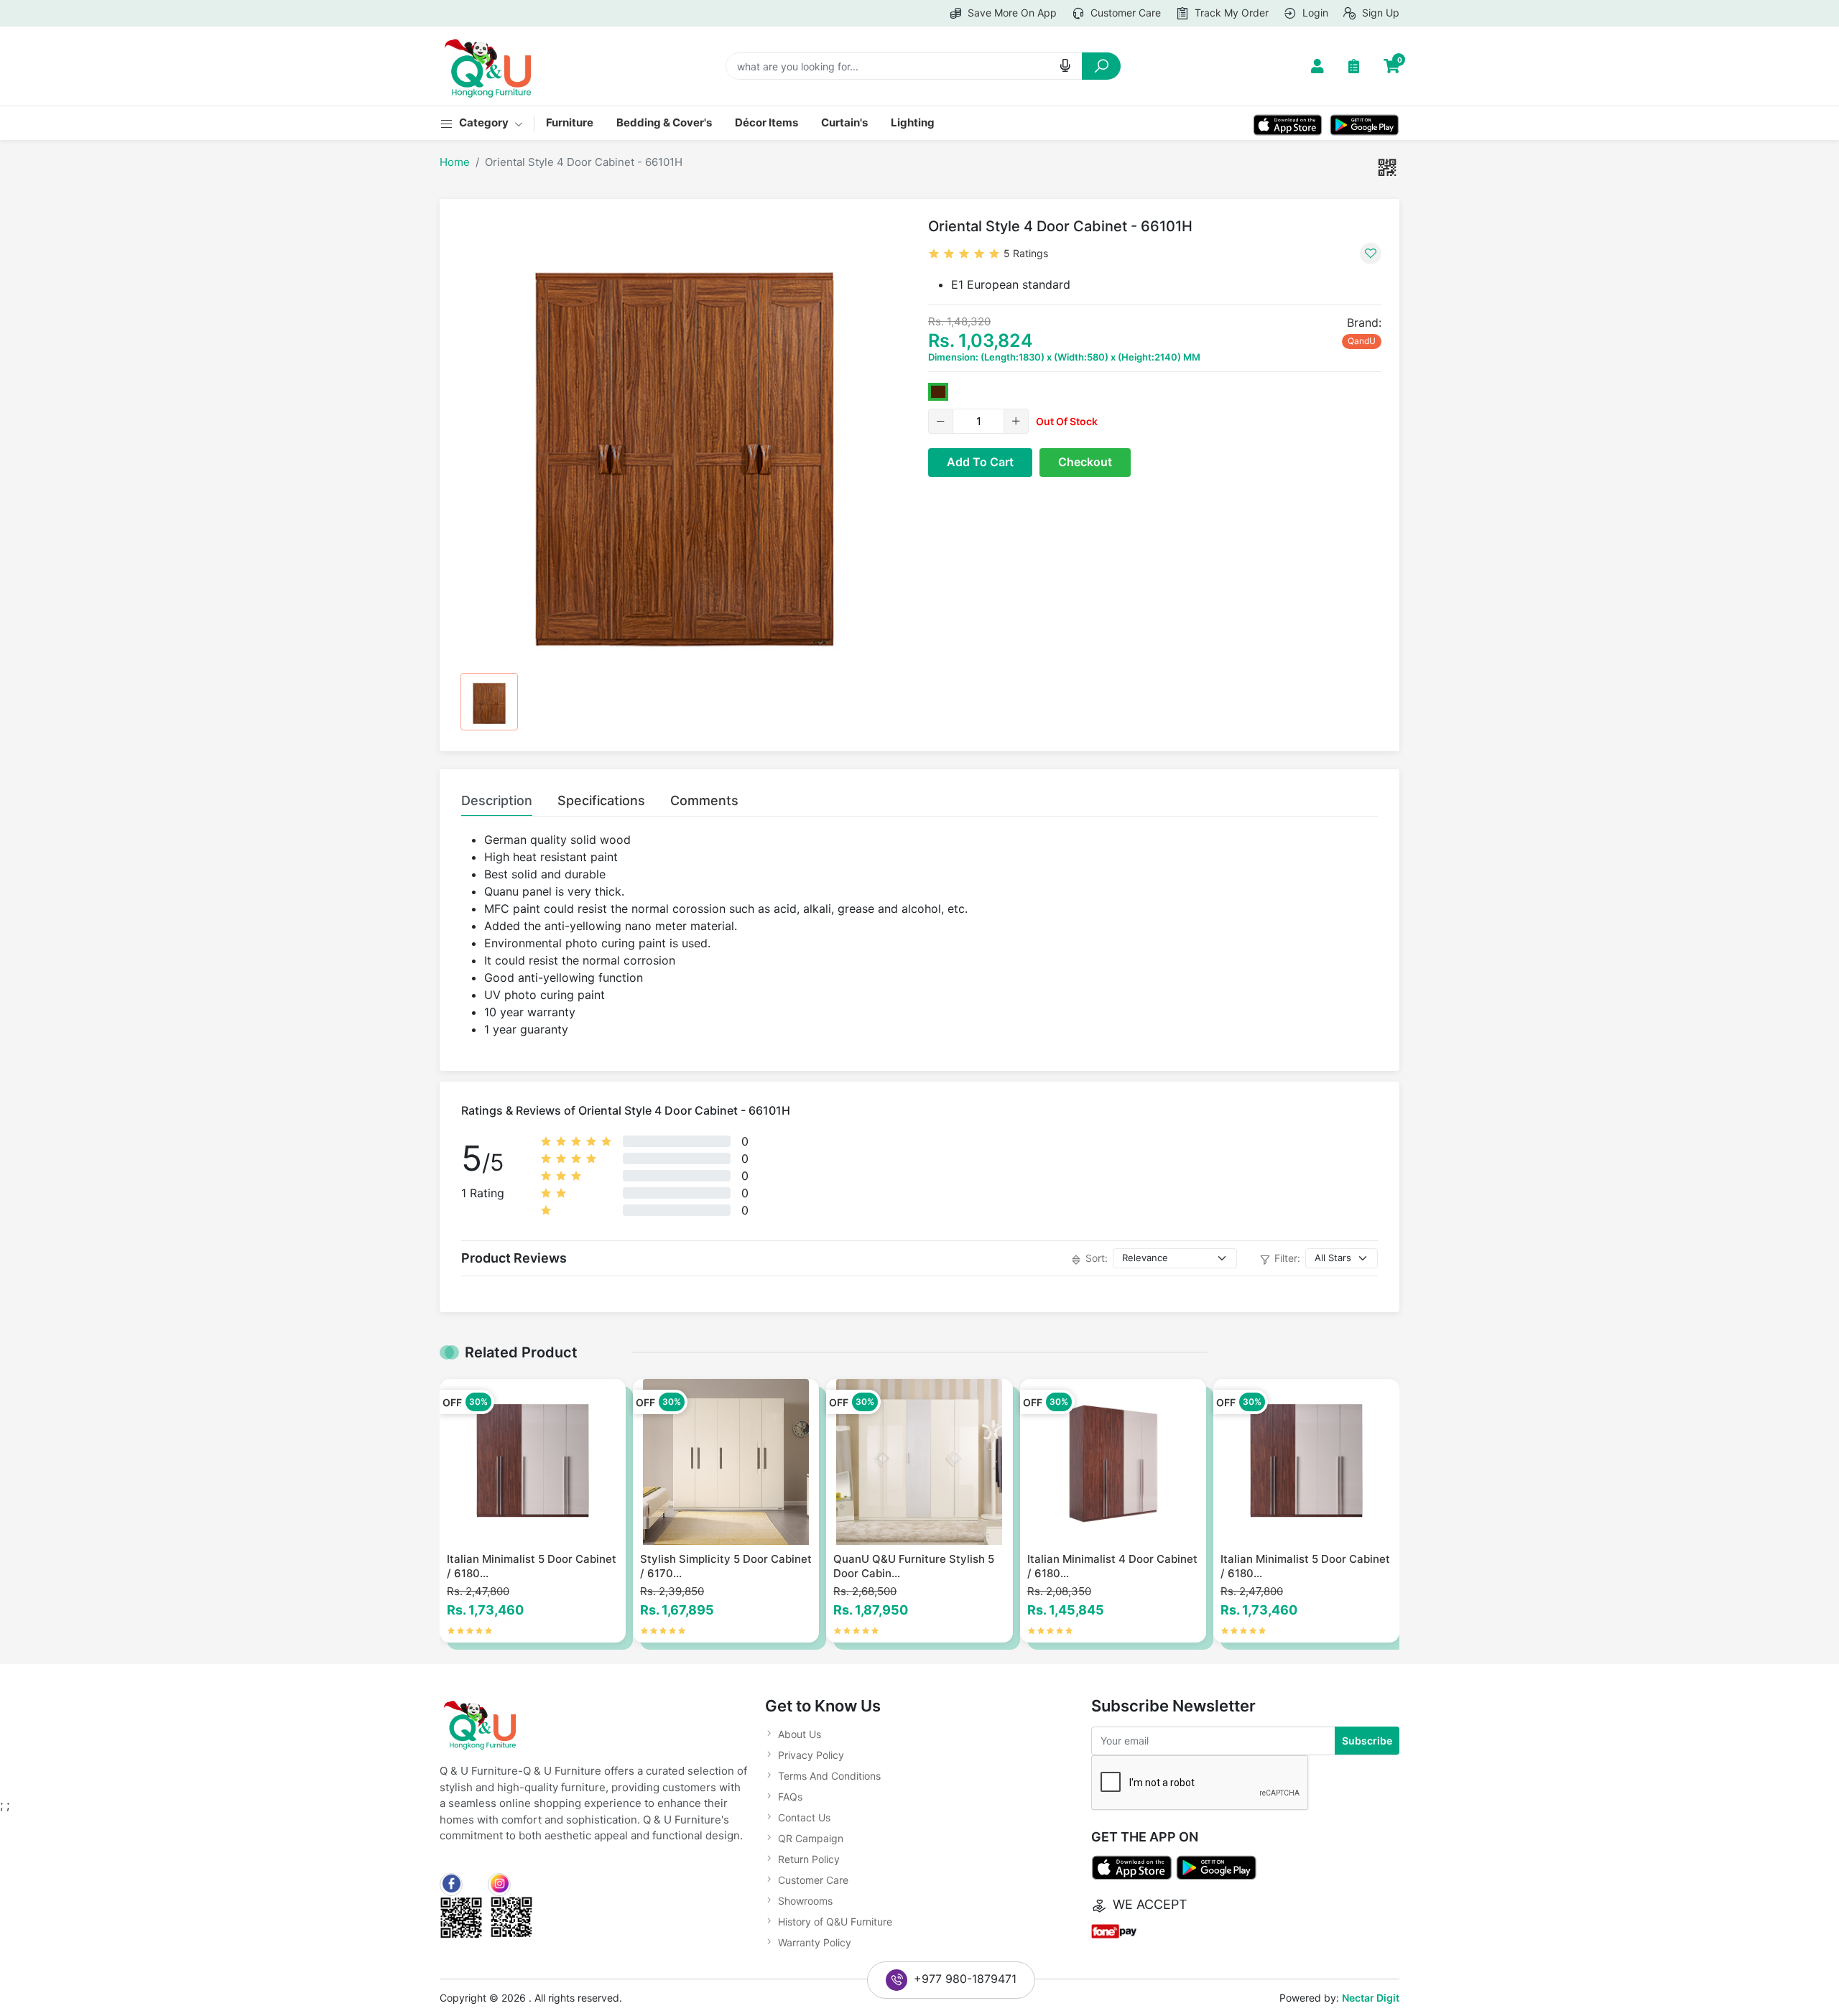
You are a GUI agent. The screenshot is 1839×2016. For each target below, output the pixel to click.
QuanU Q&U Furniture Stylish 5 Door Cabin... (914, 1566)
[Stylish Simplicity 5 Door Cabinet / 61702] (726, 1462)
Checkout (1085, 462)
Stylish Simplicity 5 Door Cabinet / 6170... (726, 1566)
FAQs (790, 1797)
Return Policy (809, 1859)
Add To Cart (980, 462)
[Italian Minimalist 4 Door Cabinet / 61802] (1113, 1462)
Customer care (1124, 13)
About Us (800, 1734)
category (485, 122)
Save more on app (1011, 13)
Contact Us (804, 1817)
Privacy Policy (811, 1755)
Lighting (913, 122)
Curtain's (844, 122)
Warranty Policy (815, 1942)
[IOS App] (1288, 123)
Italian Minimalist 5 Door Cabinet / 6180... (532, 1566)
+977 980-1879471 (965, 1979)
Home (455, 162)
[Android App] (1365, 123)
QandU (1362, 341)
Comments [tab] (704, 800)
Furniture (570, 122)
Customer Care (813, 1880)
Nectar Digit (1371, 1998)
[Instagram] (499, 1885)
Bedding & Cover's (664, 122)
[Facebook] (451, 1885)
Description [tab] (497, 800)
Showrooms (805, 1901)
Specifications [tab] (601, 800)
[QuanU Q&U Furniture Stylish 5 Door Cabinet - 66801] (919, 1462)
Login (1314, 13)
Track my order (1230, 13)
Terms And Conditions (829, 1776)
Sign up (1379, 13)
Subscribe (1367, 1741)
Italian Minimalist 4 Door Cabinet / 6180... (1112, 1566)
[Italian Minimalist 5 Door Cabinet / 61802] (533, 1462)
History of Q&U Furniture (835, 1922)
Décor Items (766, 122)
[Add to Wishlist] (1371, 254)
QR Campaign (811, 1838)
